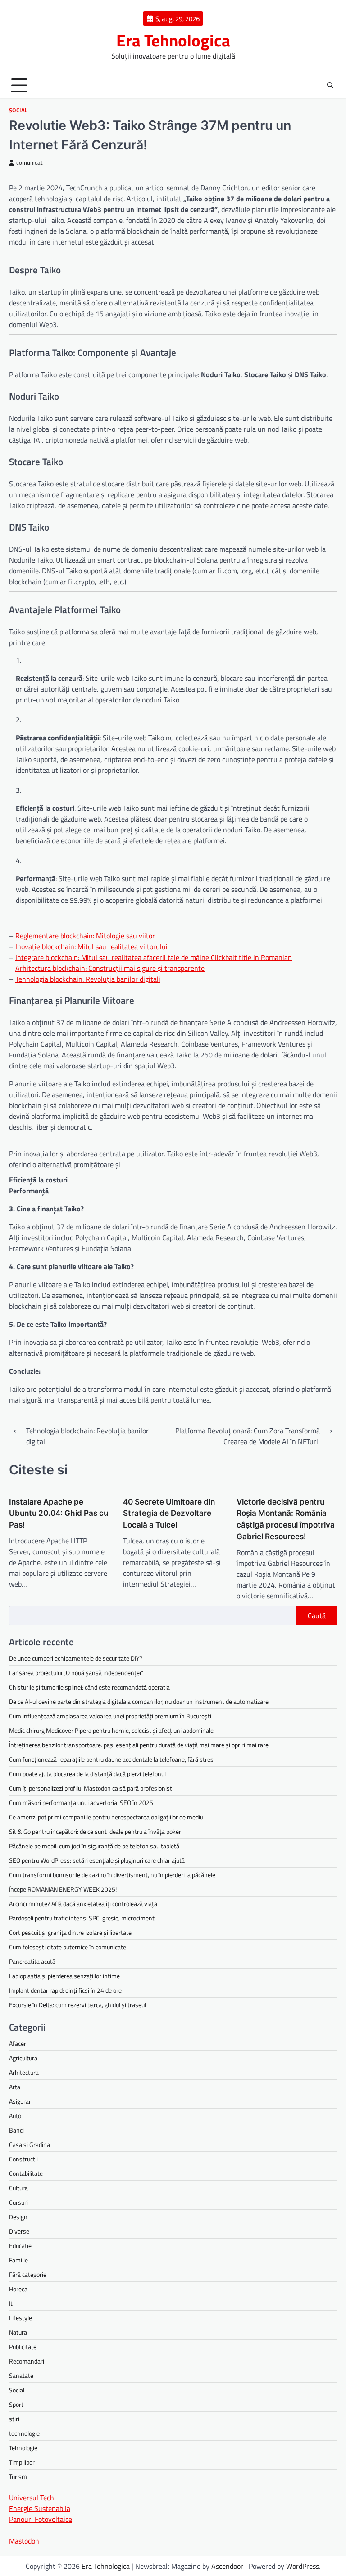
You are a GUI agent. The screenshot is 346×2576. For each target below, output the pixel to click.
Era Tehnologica (173, 40)
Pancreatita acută (32, 1961)
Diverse (19, 2231)
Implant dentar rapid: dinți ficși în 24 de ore (65, 1990)
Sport (16, 2404)
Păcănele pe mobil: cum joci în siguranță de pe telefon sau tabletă (94, 1846)
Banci (16, 2130)
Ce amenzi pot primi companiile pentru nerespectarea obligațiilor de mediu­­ (106, 1817)
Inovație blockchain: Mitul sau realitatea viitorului (91, 946)
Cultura (18, 2188)
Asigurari (21, 2101)
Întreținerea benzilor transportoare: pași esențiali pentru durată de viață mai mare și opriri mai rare (139, 1745)
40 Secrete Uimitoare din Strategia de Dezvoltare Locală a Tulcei (169, 1513)
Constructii (23, 2159)
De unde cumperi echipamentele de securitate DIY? (76, 1658)
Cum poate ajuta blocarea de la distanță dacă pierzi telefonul (87, 1774)
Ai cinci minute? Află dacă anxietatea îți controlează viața (83, 1904)
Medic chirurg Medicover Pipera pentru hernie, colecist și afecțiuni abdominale (111, 1730)
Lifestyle (20, 2318)
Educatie (20, 2246)
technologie (24, 2433)
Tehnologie (23, 2448)
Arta (15, 2087)
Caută (317, 1616)
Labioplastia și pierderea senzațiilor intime (64, 1976)
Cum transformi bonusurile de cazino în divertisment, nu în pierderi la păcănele (112, 1875)
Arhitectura (24, 2072)
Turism (18, 2477)
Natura (18, 2332)
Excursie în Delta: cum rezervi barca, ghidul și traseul (77, 2005)
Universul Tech (32, 2498)
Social (18, 110)
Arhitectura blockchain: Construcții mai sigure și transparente (110, 968)
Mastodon (24, 2541)
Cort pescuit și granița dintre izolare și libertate (70, 1932)
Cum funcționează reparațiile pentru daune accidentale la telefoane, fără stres (111, 1759)
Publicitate (23, 2347)
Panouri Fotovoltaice (41, 2519)
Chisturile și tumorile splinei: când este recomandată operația (89, 1687)
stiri (14, 2419)
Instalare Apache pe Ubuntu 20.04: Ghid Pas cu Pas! (59, 1513)
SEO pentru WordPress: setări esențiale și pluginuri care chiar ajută (97, 1860)
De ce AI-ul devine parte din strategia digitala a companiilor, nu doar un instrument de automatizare (139, 1701)
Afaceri (18, 2043)
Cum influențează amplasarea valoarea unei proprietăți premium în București (110, 1716)
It (11, 2303)
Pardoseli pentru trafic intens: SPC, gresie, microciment (82, 1918)
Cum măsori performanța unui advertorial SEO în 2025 (81, 1803)
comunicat (30, 163)
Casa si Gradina (30, 2144)
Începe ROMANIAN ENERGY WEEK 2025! (63, 1889)
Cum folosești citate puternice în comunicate (68, 1947)
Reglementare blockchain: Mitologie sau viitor (85, 936)
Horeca (18, 2289)
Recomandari (27, 2361)
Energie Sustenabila (40, 2508)
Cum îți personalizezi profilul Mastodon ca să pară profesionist (91, 1788)
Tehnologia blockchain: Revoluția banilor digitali (88, 979)
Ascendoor (227, 2566)
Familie (18, 2260)
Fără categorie (28, 2274)
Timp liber (22, 2462)
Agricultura (23, 2058)
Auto (15, 2116)
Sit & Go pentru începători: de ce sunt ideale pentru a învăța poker (95, 1831)
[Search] (330, 85)
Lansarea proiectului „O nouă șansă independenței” (76, 1673)
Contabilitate (26, 2173)
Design (18, 2217)
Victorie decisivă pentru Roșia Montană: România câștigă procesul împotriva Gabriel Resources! (286, 1519)
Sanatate (21, 2375)
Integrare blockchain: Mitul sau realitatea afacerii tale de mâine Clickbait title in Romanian (154, 957)
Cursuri (18, 2202)
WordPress (303, 2566)
